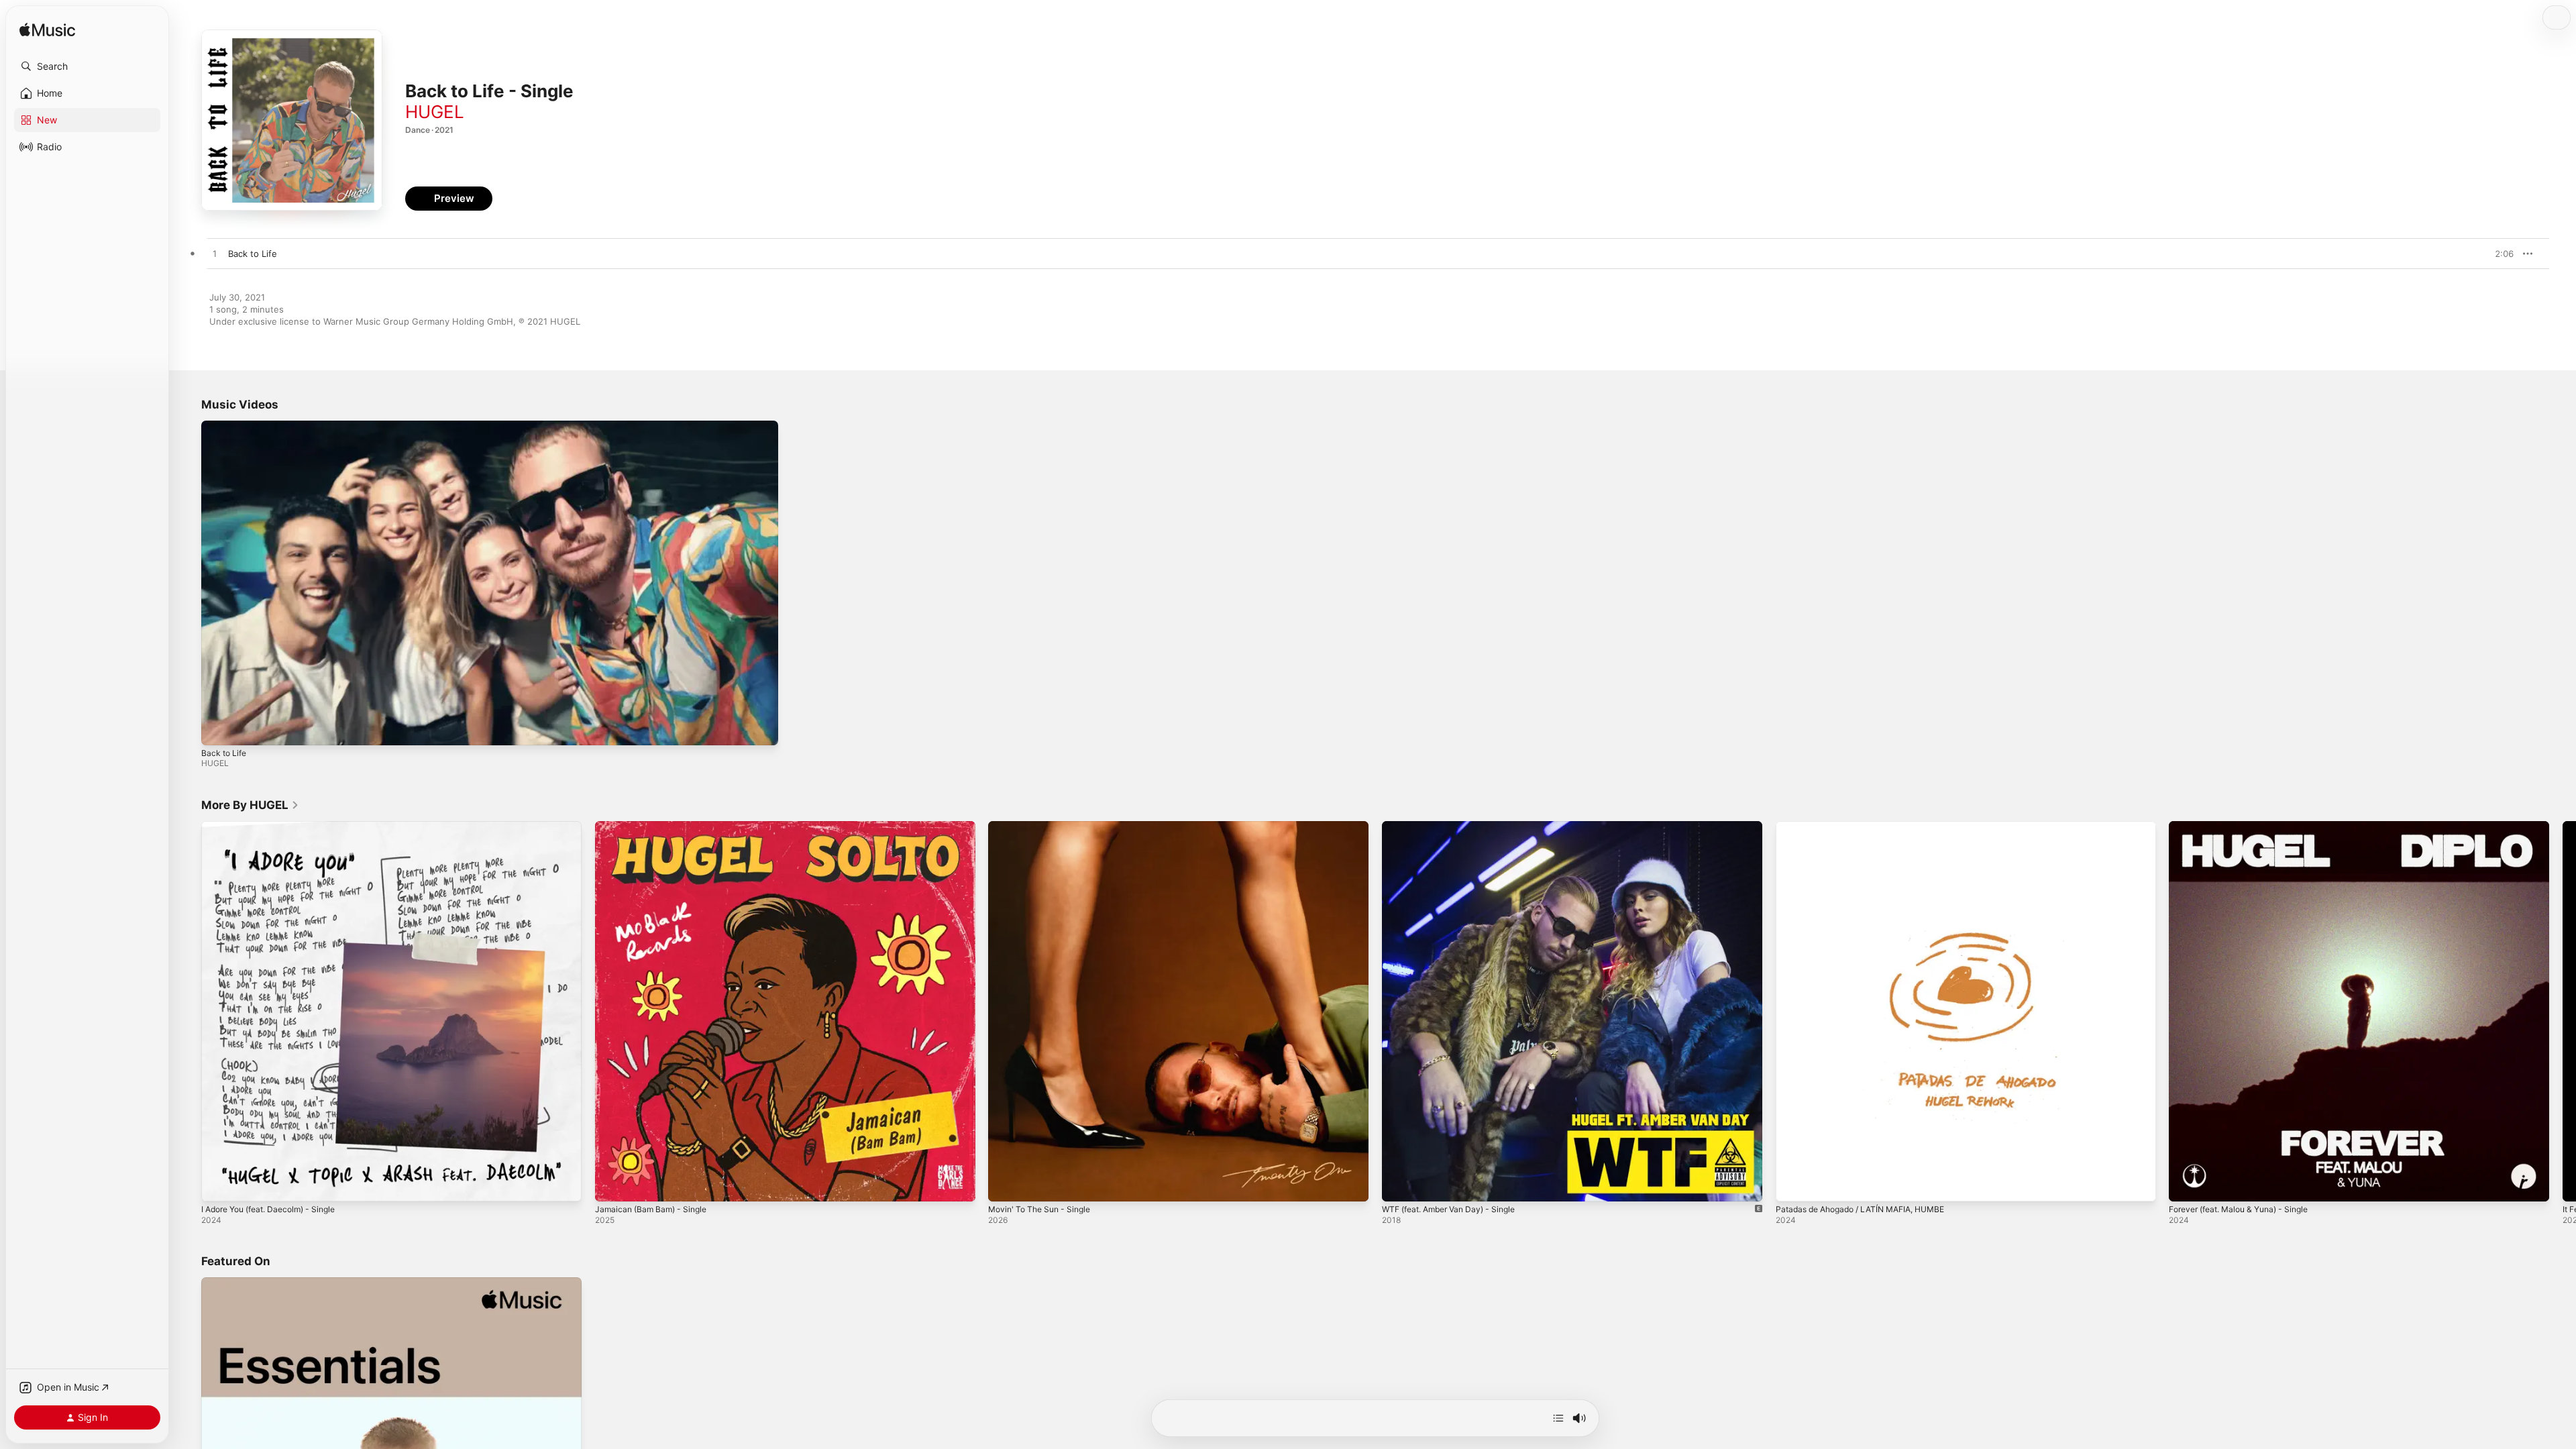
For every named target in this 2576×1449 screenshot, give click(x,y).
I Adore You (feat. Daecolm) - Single (277, 826)
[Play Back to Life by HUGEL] (215, 254)
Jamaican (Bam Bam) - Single (655, 826)
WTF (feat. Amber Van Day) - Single (1456, 826)
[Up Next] (1558, 1418)
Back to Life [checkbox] (253, 254)
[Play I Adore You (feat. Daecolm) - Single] (218, 1184)
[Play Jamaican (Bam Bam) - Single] (612, 1184)
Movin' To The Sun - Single (1044, 826)
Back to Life (224, 753)
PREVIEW (2499, 254)
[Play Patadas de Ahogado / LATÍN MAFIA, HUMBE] (1792, 1184)
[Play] (218, 729)
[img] (47, 31)
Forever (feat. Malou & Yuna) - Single (2247, 826)
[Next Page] (2563, 1011)
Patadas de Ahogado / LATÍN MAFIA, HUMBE (1870, 826)
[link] (250, 805)
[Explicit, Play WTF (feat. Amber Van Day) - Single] (1399, 1184)
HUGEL (435, 112)
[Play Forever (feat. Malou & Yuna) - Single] (2186, 1184)
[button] (87, 66)
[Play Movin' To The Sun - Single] (1005, 1184)
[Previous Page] (188, 1011)
